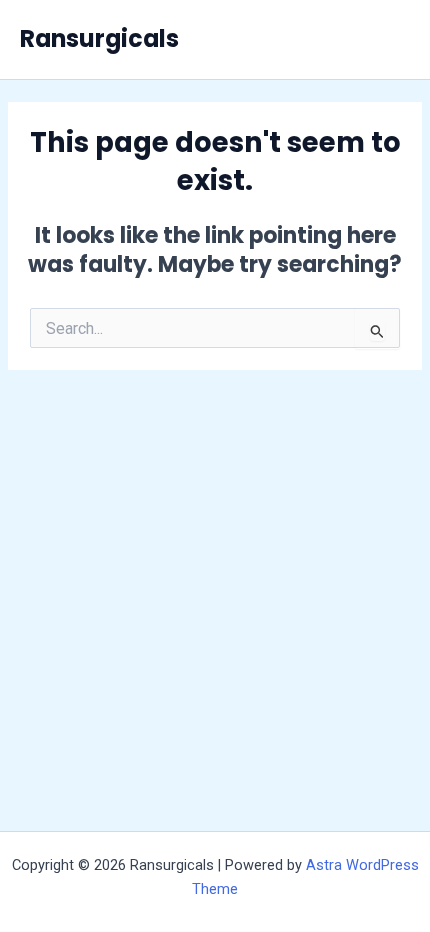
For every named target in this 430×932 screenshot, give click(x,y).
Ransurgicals (99, 38)
